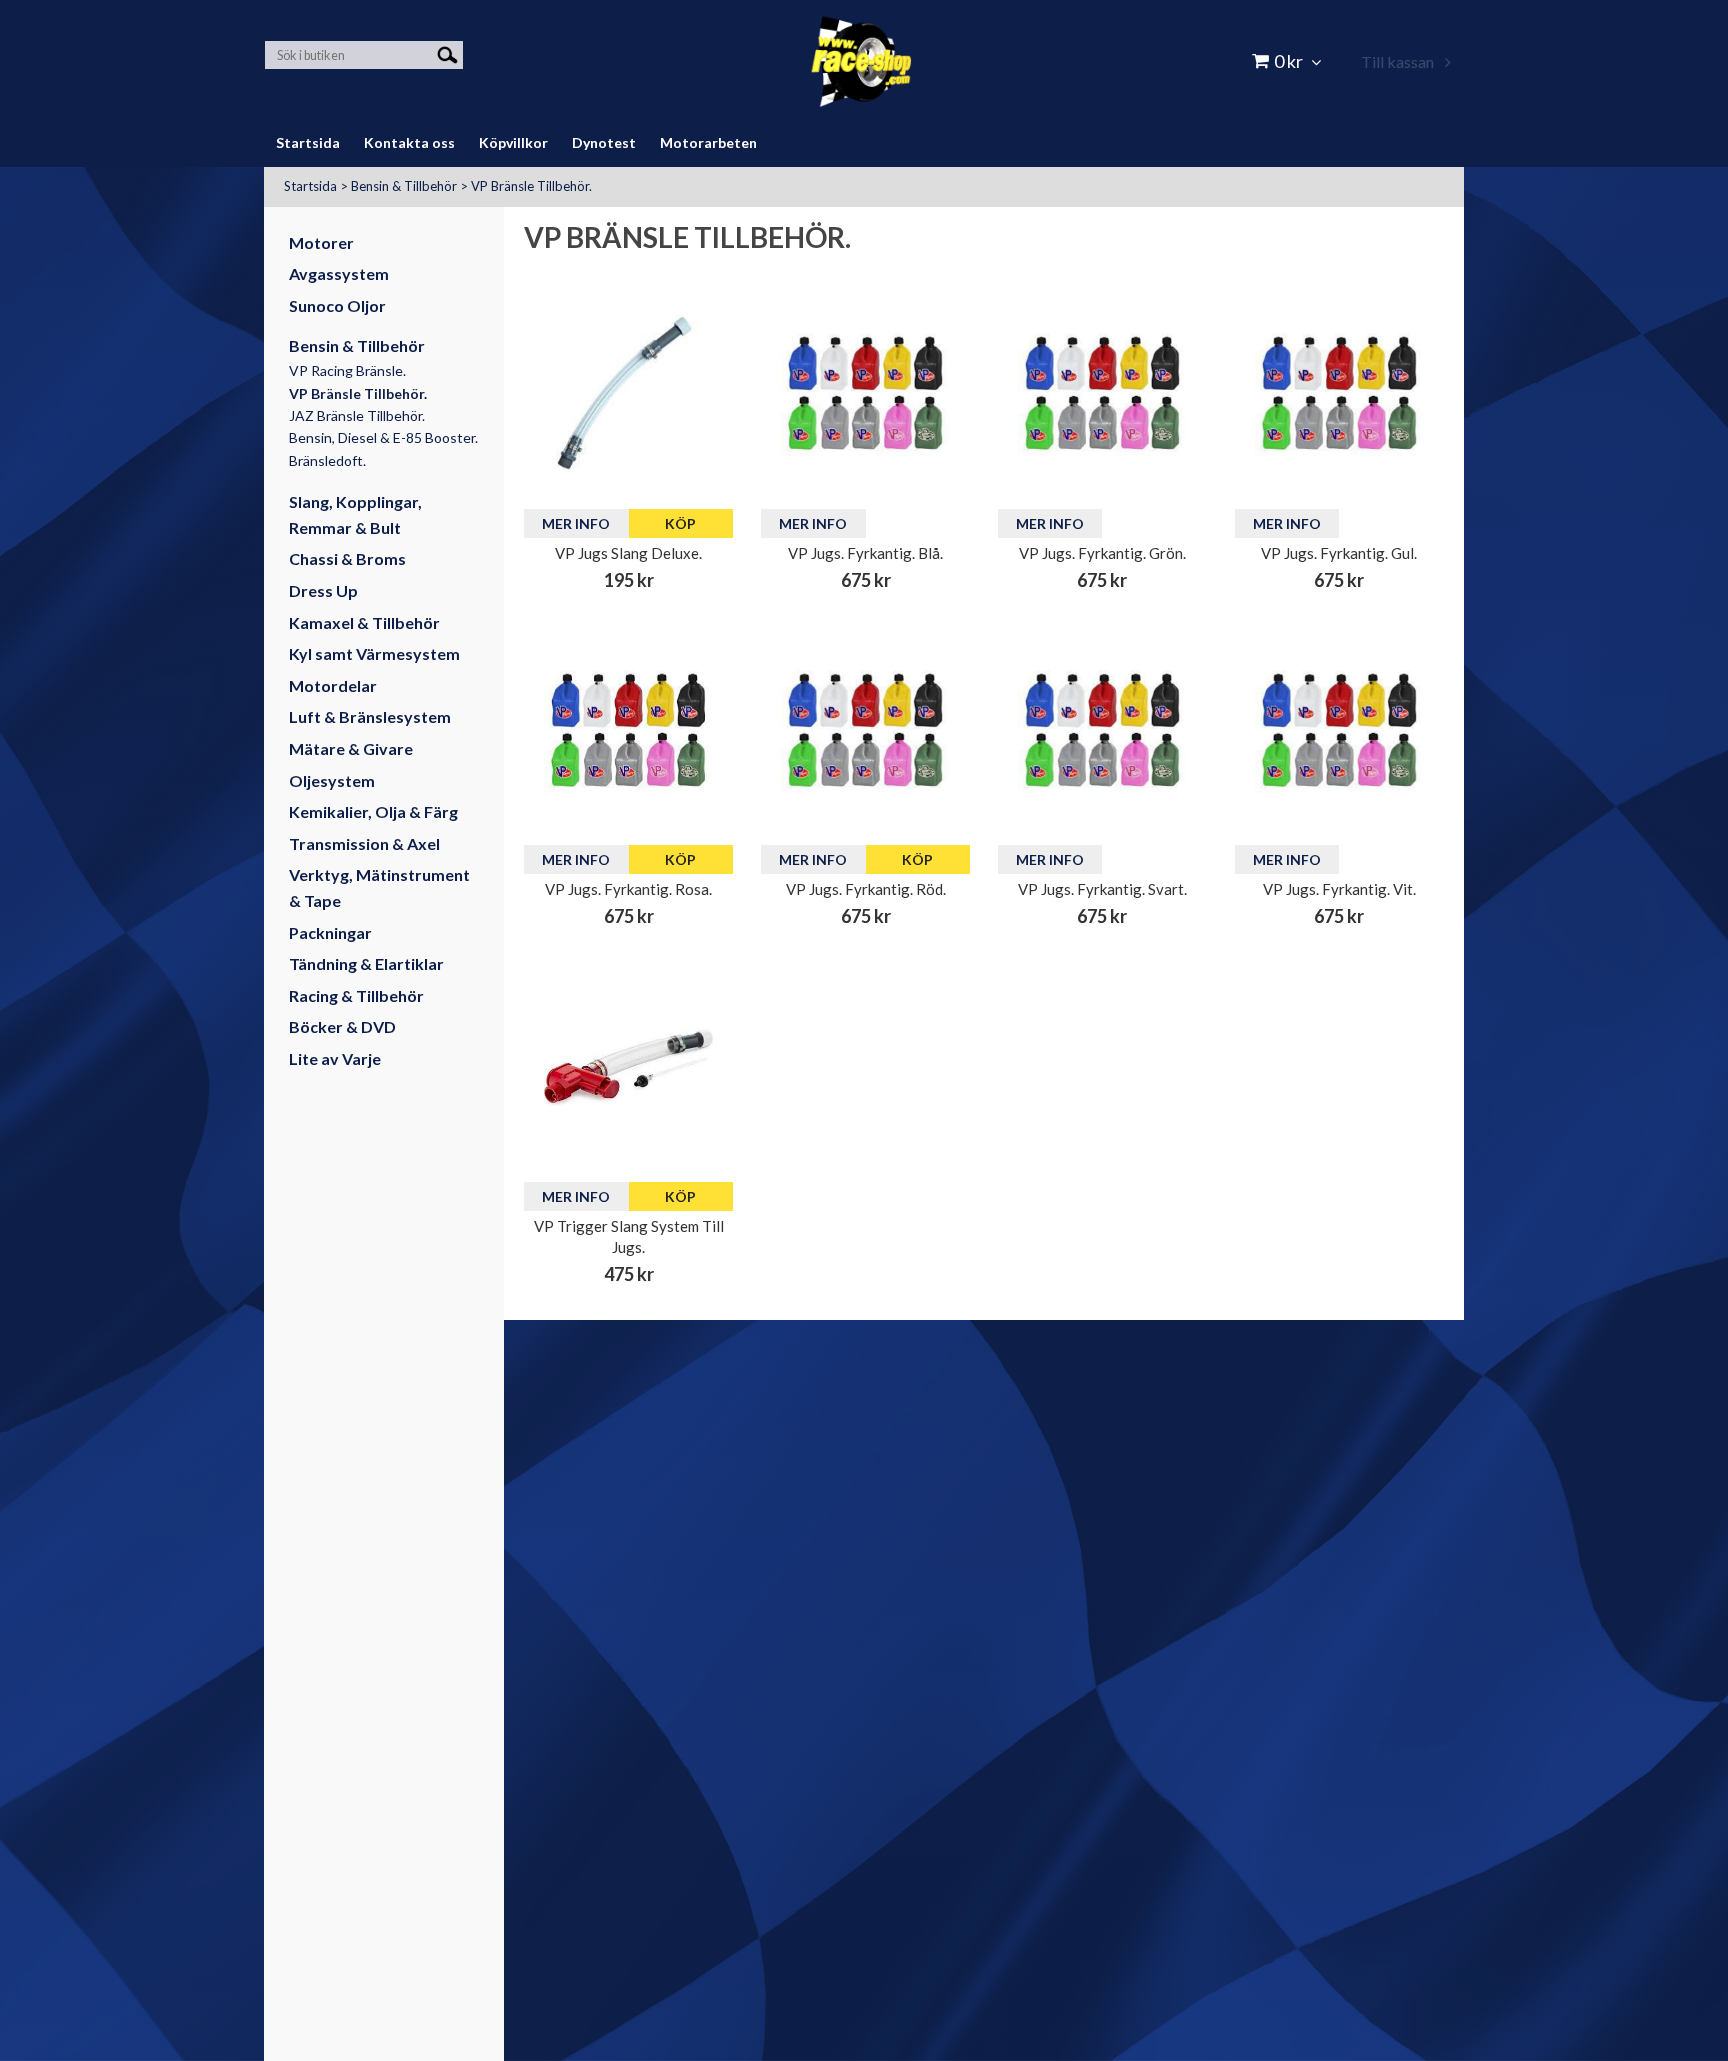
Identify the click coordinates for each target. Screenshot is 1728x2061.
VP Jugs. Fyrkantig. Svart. (1102, 889)
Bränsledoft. (327, 460)
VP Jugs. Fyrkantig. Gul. (1339, 553)
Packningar (330, 932)
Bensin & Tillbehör (404, 186)
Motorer (321, 242)
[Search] (447, 53)
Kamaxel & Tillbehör (364, 622)
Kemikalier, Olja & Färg (373, 811)
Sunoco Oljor (337, 305)
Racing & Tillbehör (356, 995)
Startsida (310, 186)
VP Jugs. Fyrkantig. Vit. (1339, 889)
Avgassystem (339, 273)
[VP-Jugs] (865, 393)
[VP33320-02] (628, 1067)
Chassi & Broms (347, 558)
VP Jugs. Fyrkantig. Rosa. (628, 889)
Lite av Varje (335, 1058)
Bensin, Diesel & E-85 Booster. (383, 437)
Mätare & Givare (351, 748)
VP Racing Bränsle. (347, 370)
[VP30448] (628, 393)
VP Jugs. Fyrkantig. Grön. (1102, 553)
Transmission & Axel (364, 843)
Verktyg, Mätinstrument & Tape (379, 887)
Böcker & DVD (342, 1026)
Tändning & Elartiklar (366, 963)
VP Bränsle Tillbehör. (531, 186)
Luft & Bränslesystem (370, 716)
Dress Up (323, 590)
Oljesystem (332, 780)
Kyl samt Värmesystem (374, 653)
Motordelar (333, 685)
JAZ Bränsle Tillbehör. (357, 415)
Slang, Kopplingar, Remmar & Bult (355, 514)
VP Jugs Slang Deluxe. (628, 553)
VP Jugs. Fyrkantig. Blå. (865, 553)
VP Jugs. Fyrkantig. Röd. (866, 889)
